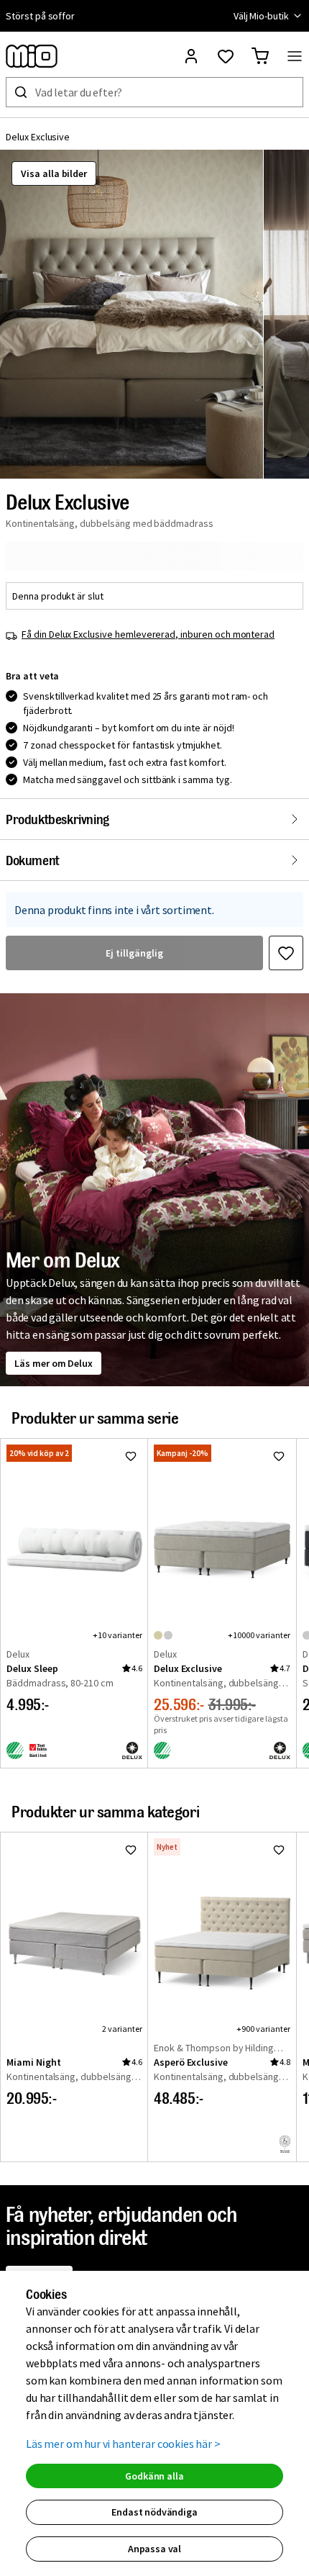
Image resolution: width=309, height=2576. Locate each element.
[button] (132, 314)
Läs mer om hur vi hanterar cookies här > (123, 2444)
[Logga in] (191, 56)
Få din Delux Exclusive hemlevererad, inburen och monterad (148, 634)
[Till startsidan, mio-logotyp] (32, 56)
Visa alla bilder (54, 173)
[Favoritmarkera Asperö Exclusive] (279, 1850)
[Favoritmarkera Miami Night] (131, 1850)
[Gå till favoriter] (226, 56)
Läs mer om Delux (54, 1363)
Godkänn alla (154, 2476)
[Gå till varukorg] (260, 56)
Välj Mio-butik (261, 16)
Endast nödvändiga (154, 2512)
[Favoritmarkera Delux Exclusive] (286, 953)
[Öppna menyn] (295, 56)
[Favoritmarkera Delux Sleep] (131, 1456)
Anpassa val (154, 2549)
